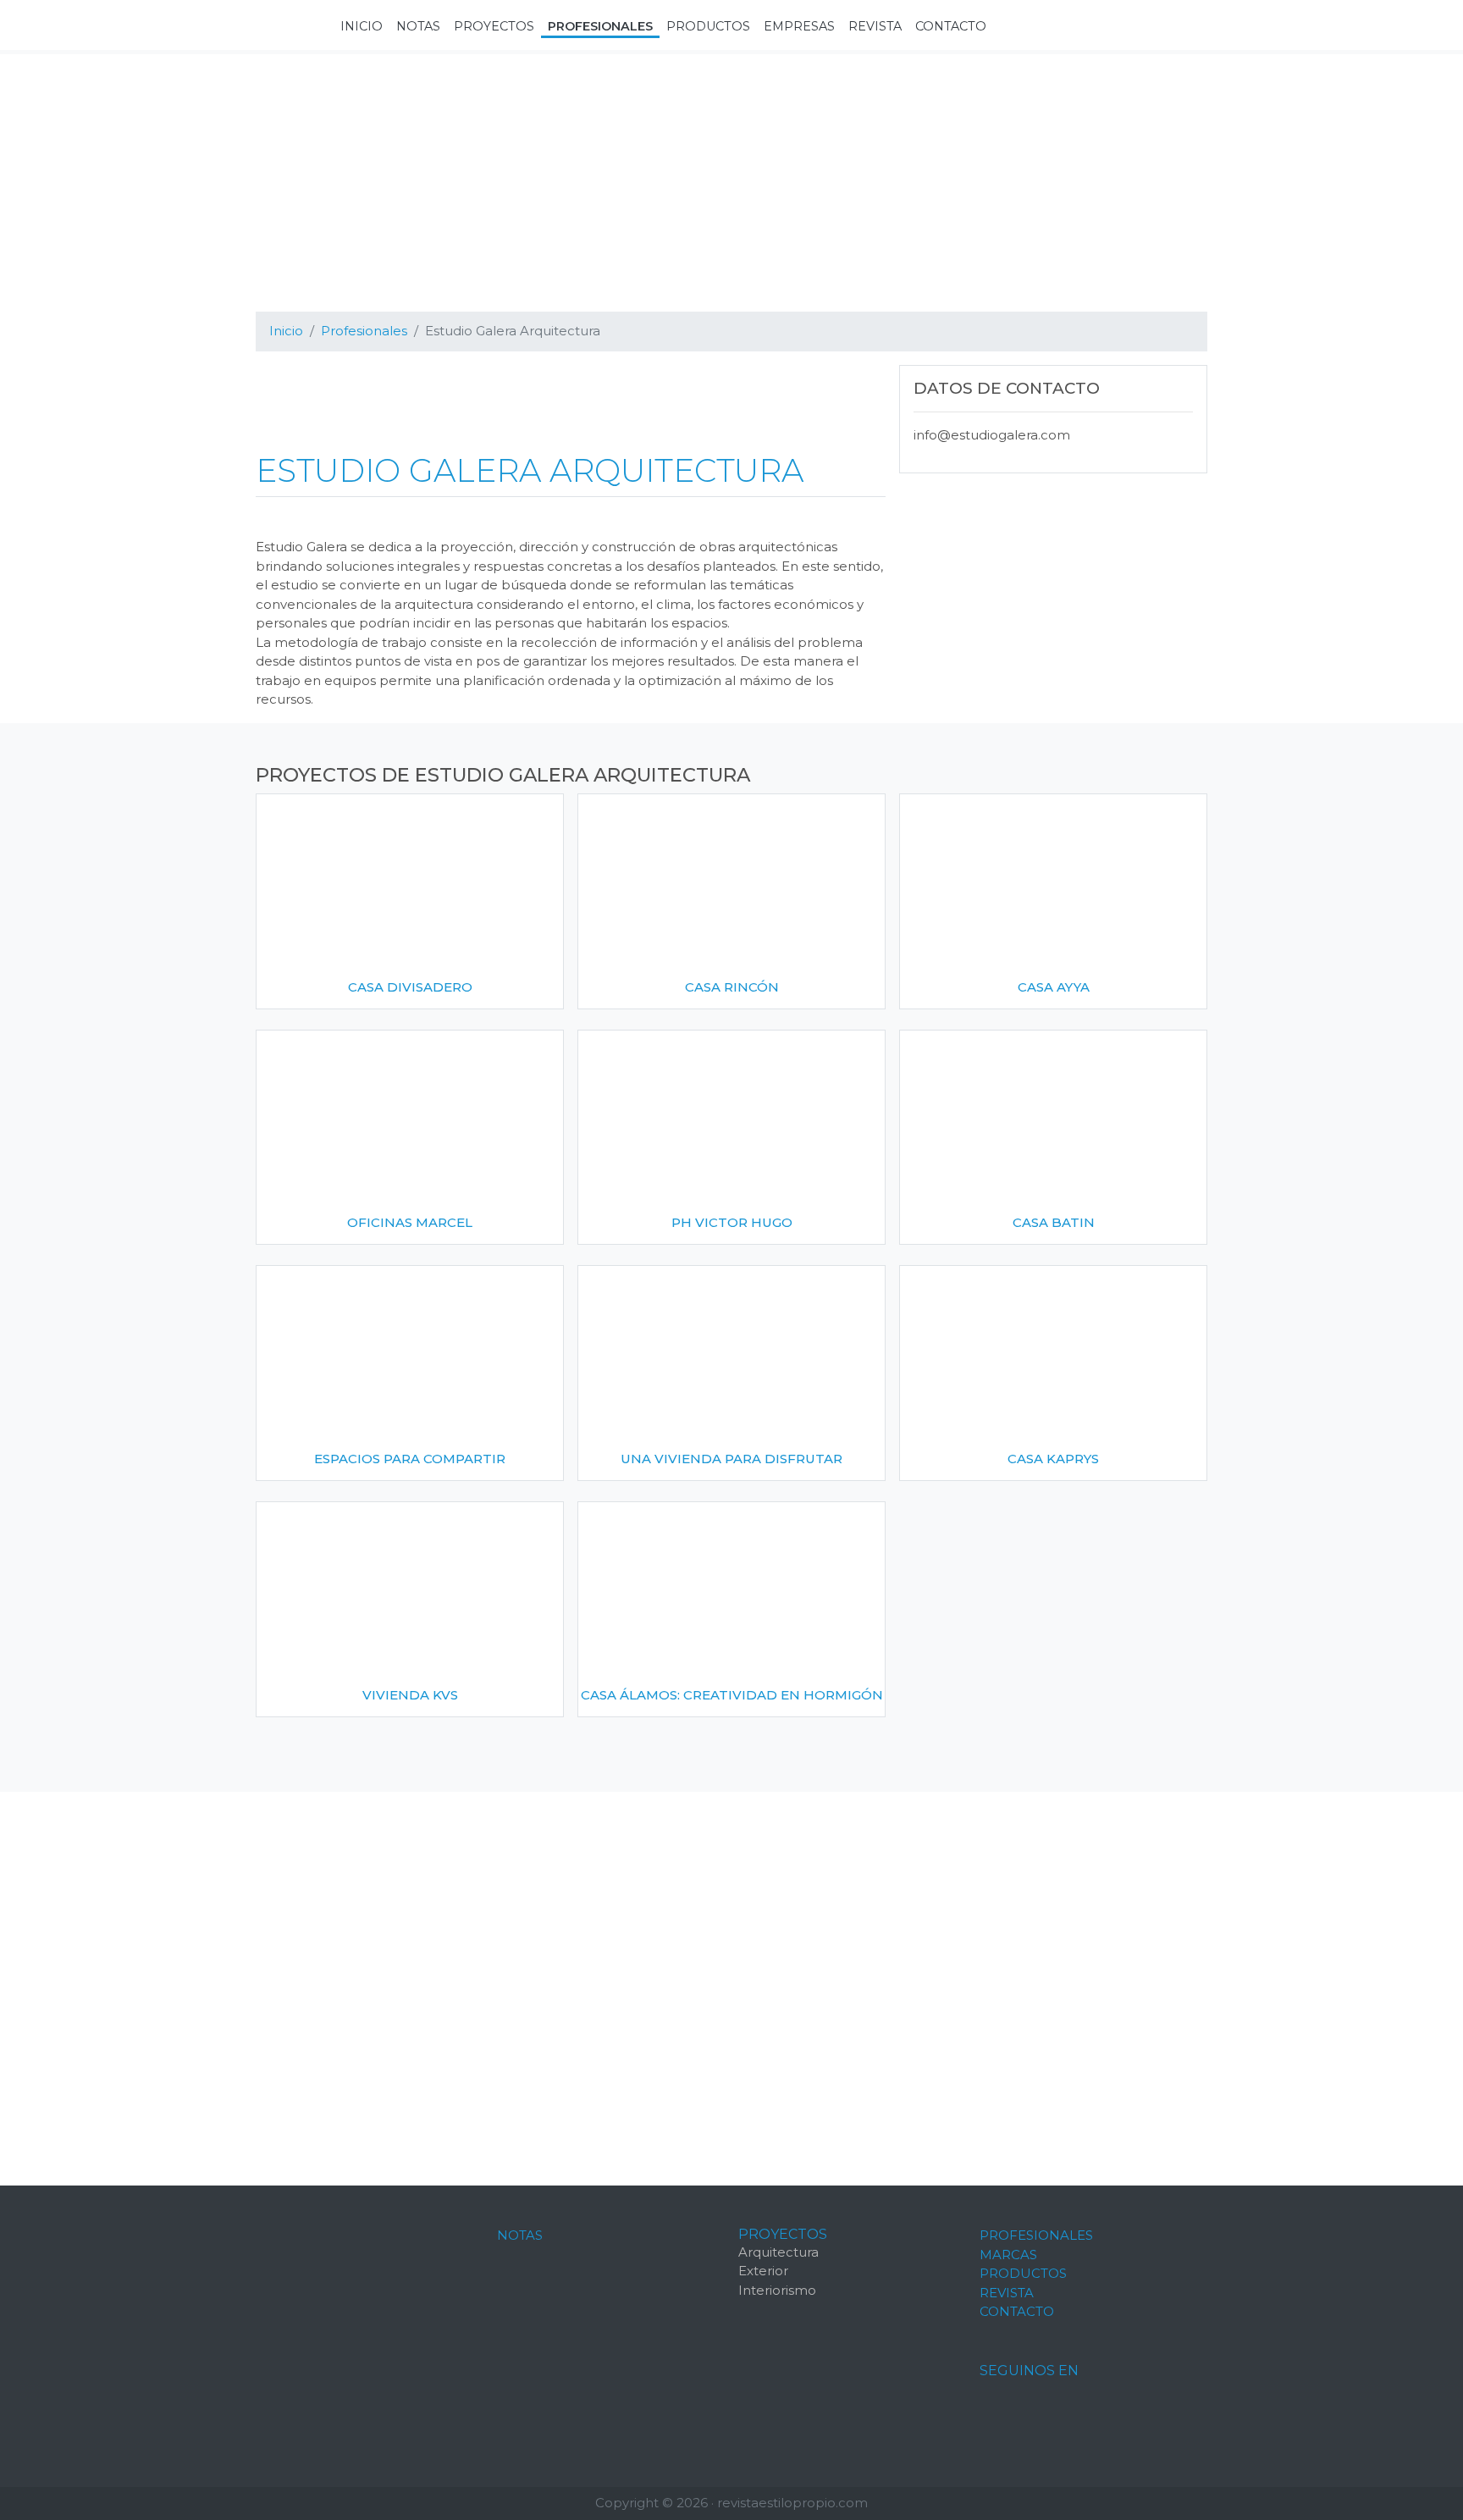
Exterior (763, 2271)
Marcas (1008, 2255)
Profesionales (1036, 2235)
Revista (1007, 2293)
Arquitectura (778, 2252)
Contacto (1017, 2311)
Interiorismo (777, 2290)
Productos (1023, 2273)
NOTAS (520, 2235)
